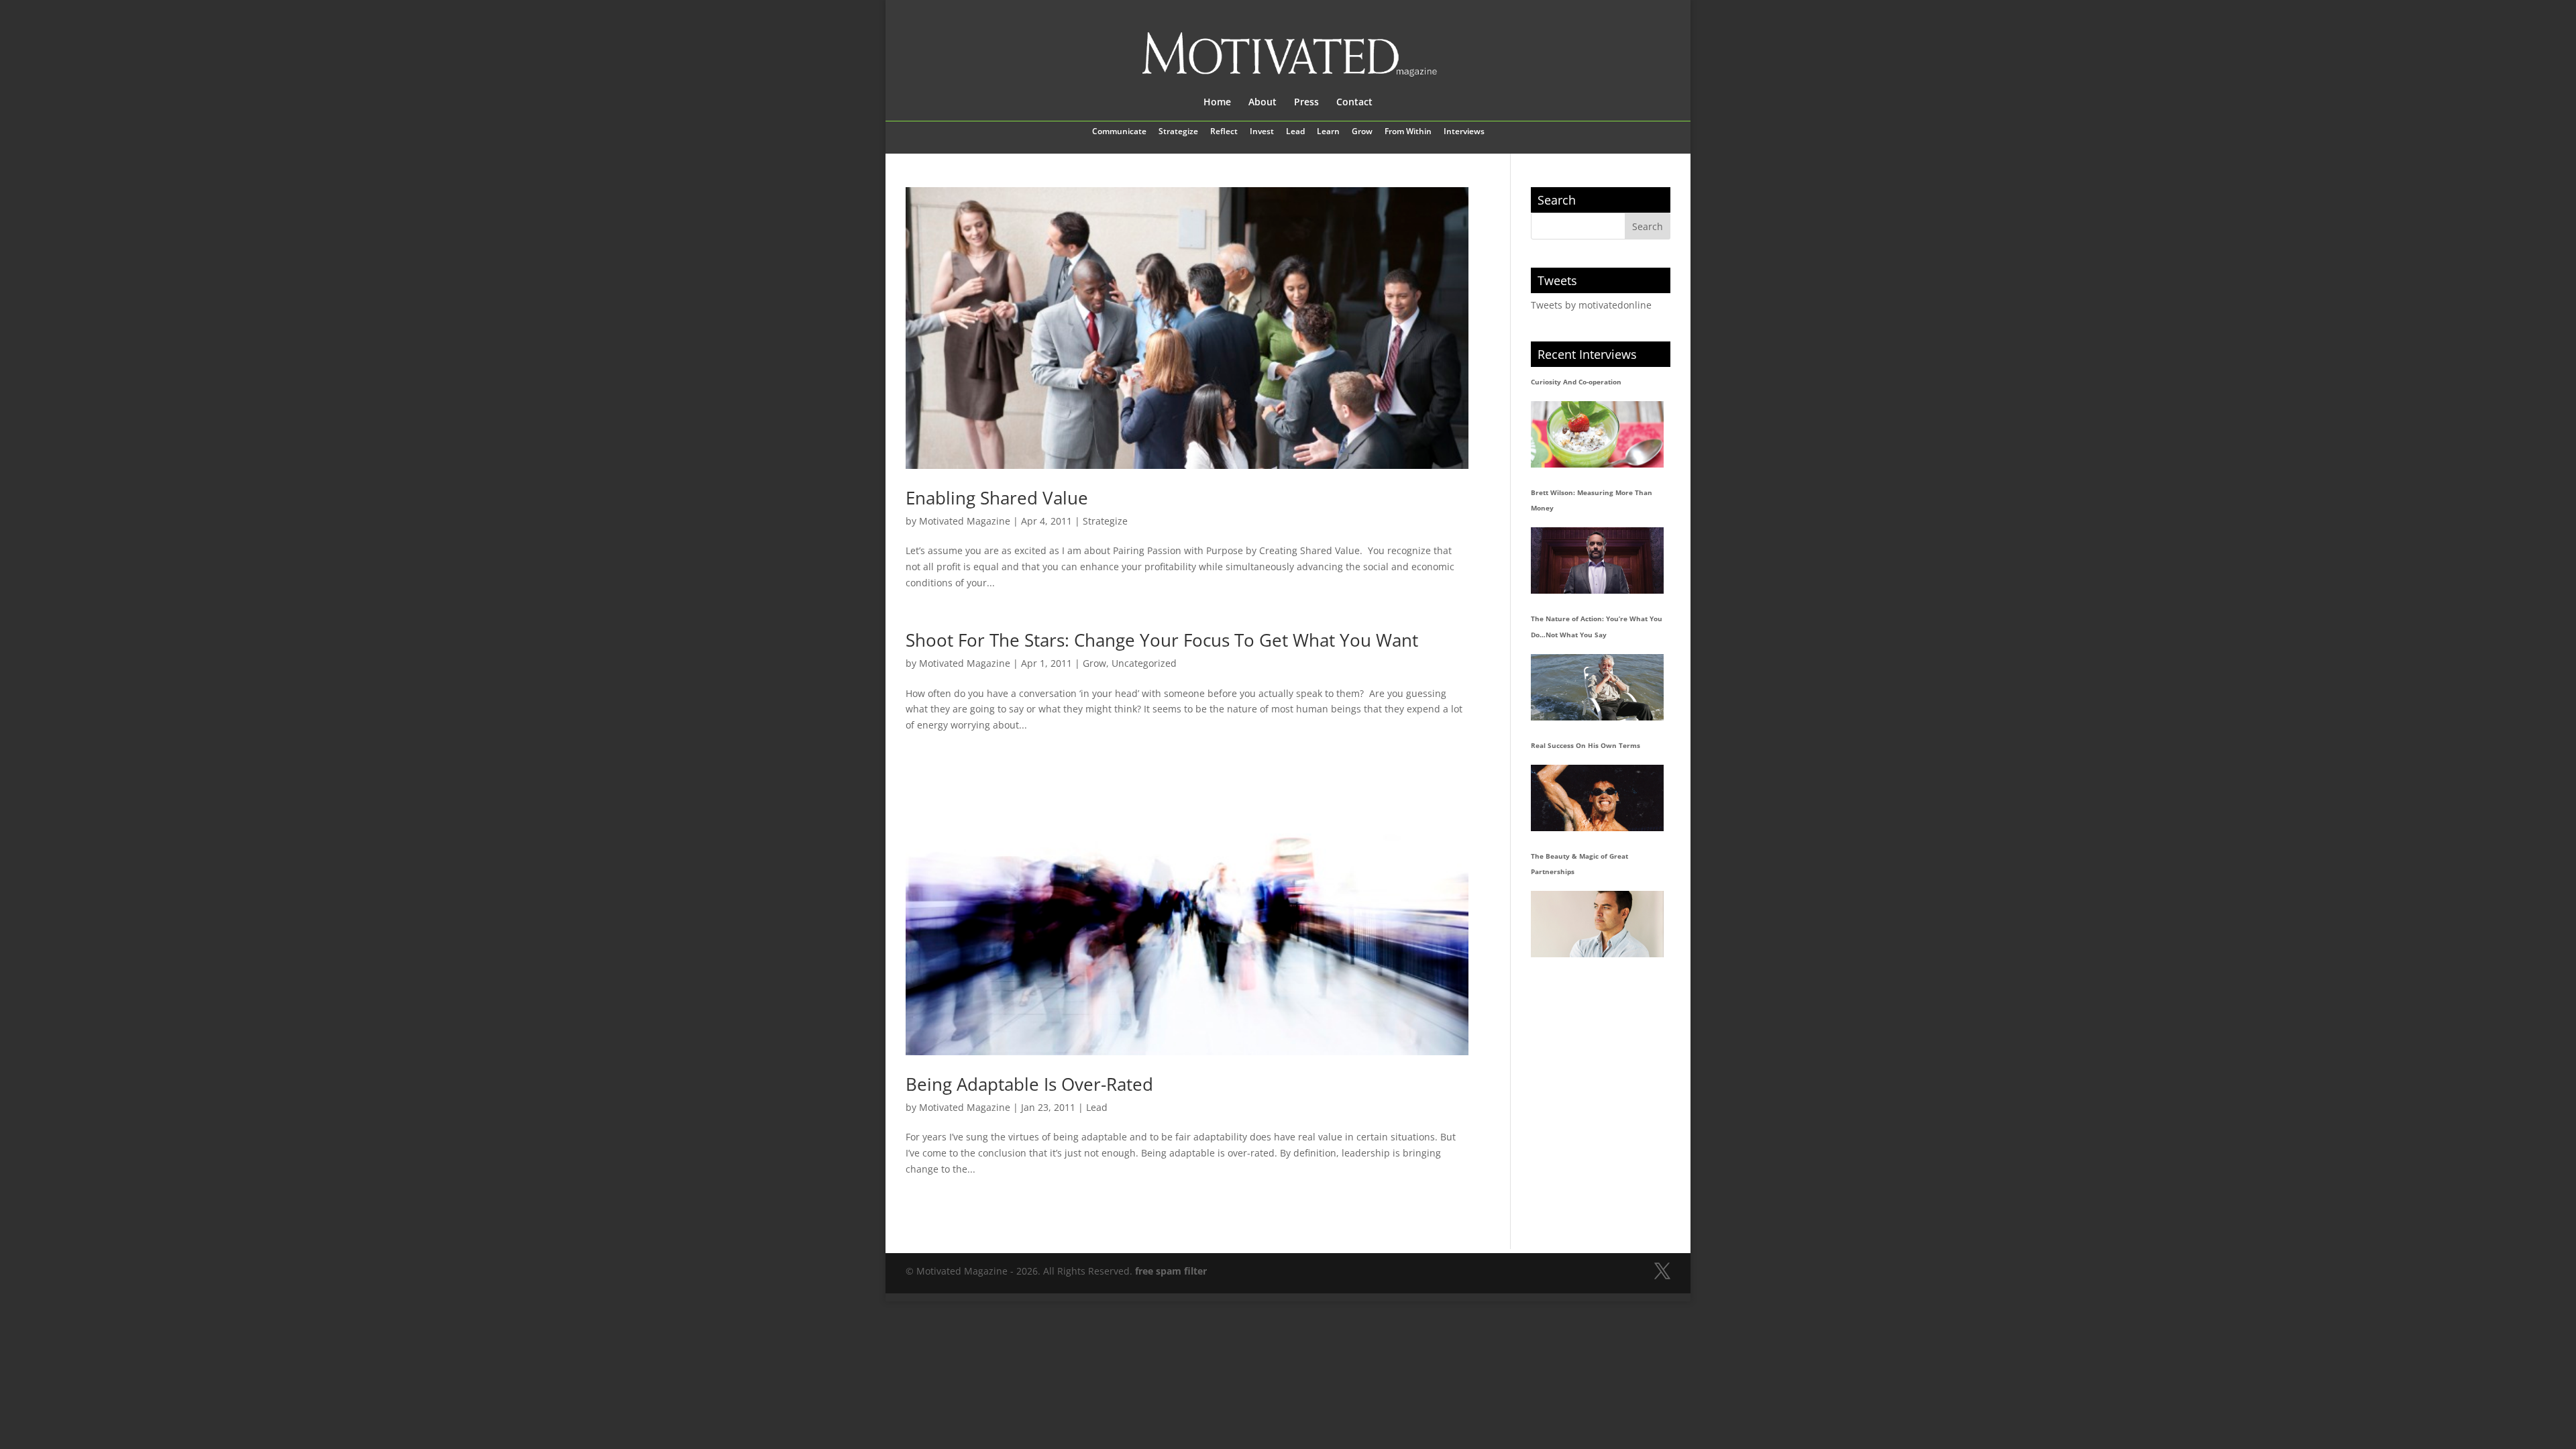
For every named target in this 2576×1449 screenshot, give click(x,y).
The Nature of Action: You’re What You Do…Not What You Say (1597, 627)
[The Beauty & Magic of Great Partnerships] (1597, 924)
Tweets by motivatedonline (1591, 305)
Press (1306, 103)
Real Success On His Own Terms (1586, 745)
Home (1217, 103)
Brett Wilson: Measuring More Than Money (1592, 500)
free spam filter (1171, 1271)
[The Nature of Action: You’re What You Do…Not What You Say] (1597, 687)
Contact (1354, 103)
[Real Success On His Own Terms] (1597, 798)
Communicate (1119, 132)
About (1263, 103)
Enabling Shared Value (997, 498)
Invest (1262, 132)
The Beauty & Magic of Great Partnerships (1579, 864)
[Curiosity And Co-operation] (1597, 434)
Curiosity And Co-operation (1576, 382)
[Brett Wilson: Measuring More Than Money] (1597, 560)
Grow (1362, 132)
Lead (1295, 132)
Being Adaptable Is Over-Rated (1029, 1084)
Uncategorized (1144, 663)
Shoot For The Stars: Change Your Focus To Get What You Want (1162, 640)
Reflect (1224, 132)
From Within (1408, 132)
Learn (1328, 132)
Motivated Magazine (965, 521)
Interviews (1464, 132)
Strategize (1178, 132)
